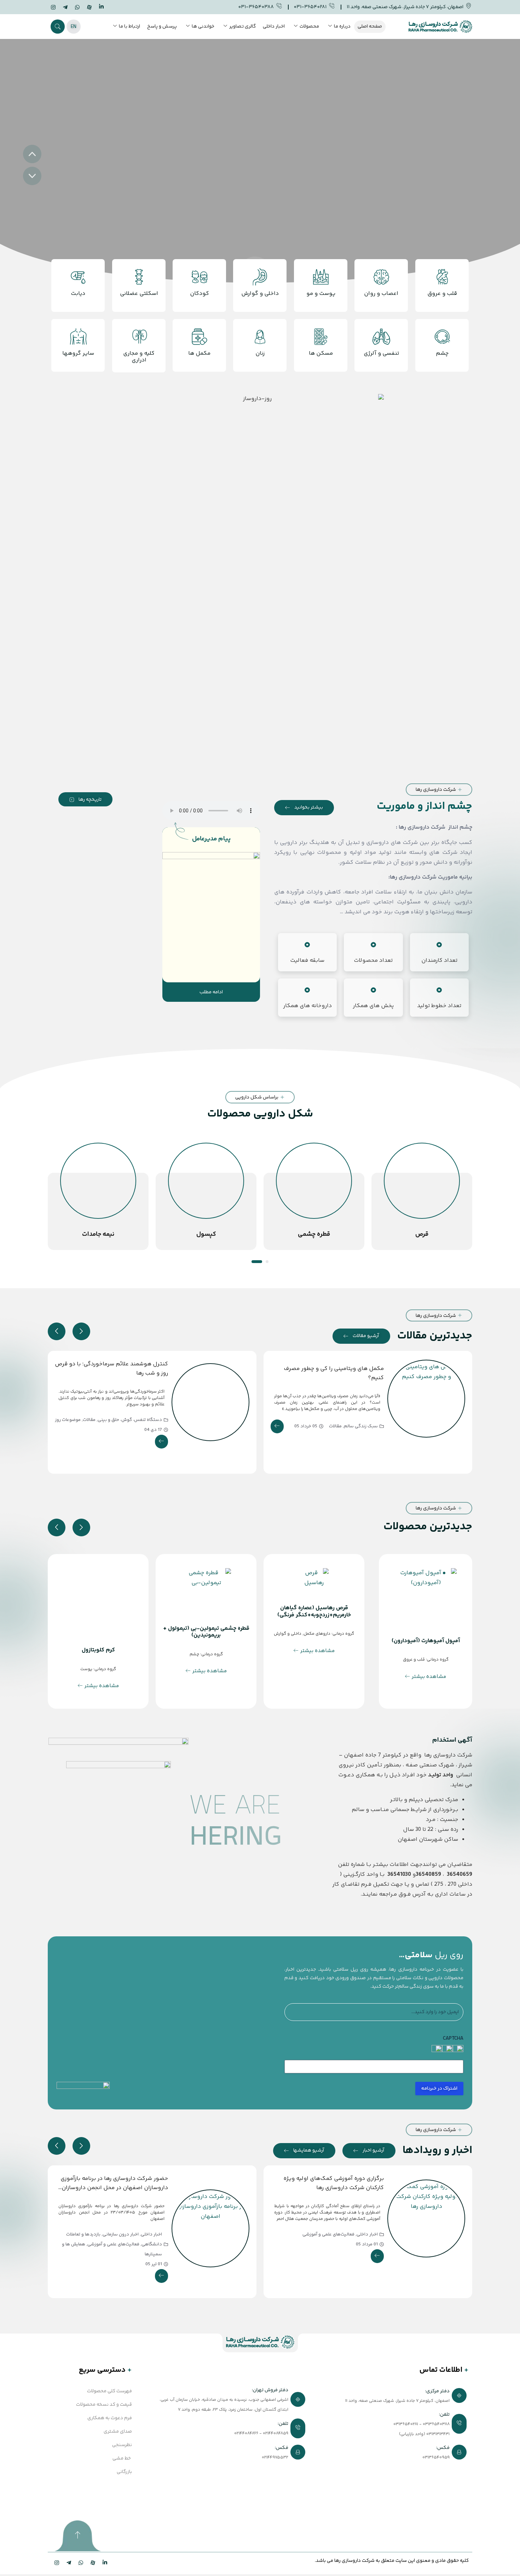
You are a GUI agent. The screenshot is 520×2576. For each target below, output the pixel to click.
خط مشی (122, 2458)
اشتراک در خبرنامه (439, 2089)
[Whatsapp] (77, 8)
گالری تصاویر (242, 27)
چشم (194, 1654)
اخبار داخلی (274, 27)
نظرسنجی (122, 2445)
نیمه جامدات (206, 1234)
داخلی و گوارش (288, 1634)
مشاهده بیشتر (429, 1677)
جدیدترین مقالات (435, 1336)
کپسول (314, 1234)
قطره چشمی (422, 1234)
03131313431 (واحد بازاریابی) (424, 2434)
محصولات (309, 27)
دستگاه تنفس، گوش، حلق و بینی (130, 1420)
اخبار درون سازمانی (336, 2234)
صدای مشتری (118, 2432)
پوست (111, 1628)
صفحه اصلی (370, 27)
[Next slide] (81, 1331)
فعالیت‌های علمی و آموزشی (329, 2244)
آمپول (98, 1234)
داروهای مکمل (317, 1634)
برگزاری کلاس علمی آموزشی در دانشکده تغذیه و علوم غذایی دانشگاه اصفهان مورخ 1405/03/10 (112, 2188)
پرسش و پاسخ (162, 27)
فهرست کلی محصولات (109, 2391)
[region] (260, 165)
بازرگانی (124, 2472)
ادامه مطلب (211, 992)
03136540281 (406, 2424)
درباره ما (342, 27)
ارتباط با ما (129, 27)
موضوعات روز (68, 1420)
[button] (58, 27)
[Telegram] (65, 8)
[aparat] (89, 8)
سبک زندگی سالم (361, 1426)
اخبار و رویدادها (437, 2151)
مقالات (335, 1426)
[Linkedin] (101, 7)
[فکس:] (393, 2453)
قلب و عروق (414, 1660)
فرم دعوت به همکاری (110, 2418)
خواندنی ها (203, 27)
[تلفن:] (232, 2429)
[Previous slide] (57, 1331)
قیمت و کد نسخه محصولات (104, 2405)
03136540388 (436, 2424)
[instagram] (53, 8)
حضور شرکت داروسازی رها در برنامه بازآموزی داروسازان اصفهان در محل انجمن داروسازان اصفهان (330, 2188)
